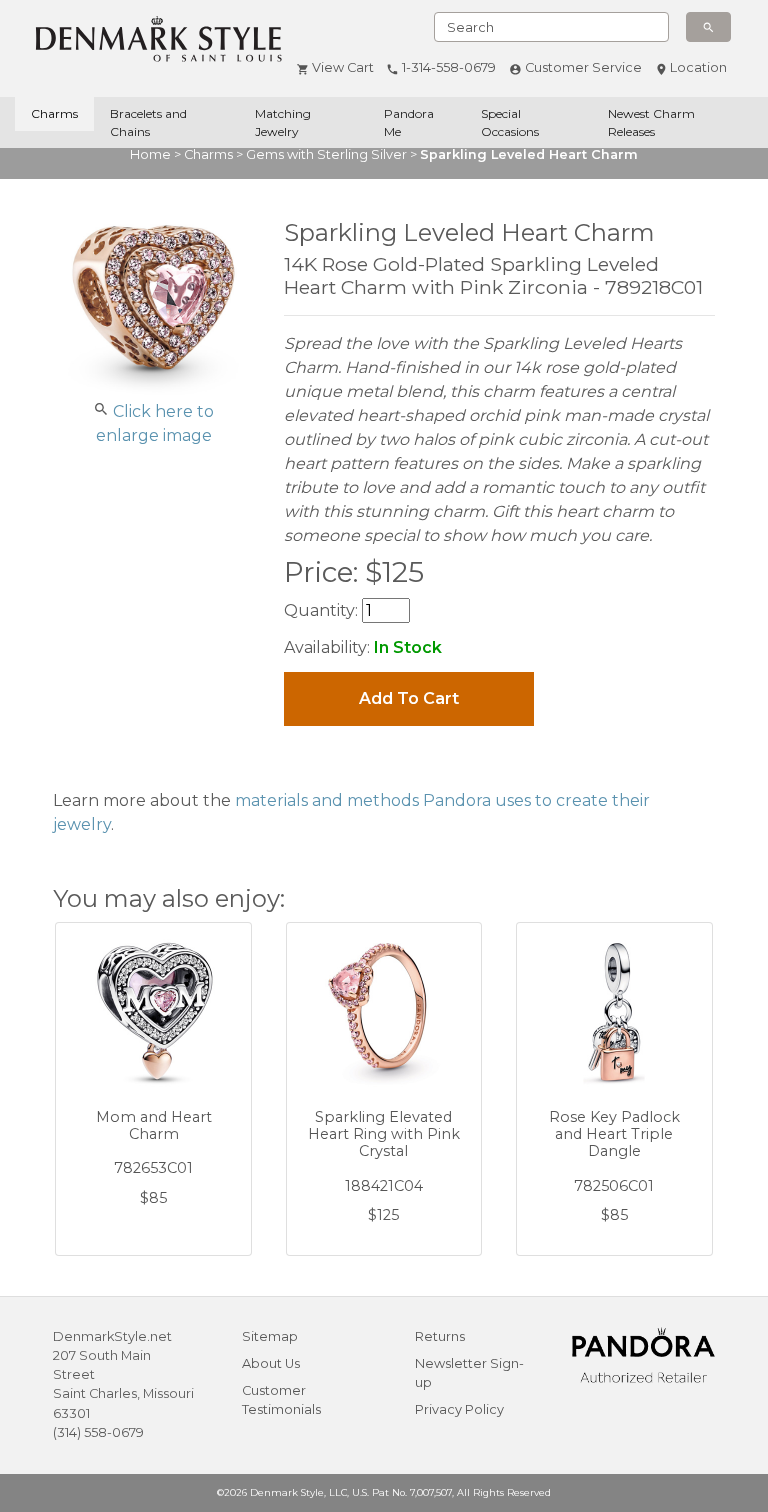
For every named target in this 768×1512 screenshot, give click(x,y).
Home (150, 154)
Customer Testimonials (281, 1400)
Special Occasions (510, 122)
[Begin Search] (708, 27)
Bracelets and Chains (148, 122)
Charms (54, 113)
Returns (440, 1336)
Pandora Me (409, 122)
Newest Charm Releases (651, 122)
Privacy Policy (459, 1409)
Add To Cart (409, 698)
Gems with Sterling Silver (326, 154)
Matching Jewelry (283, 122)
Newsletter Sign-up (469, 1373)
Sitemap (270, 1336)
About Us (271, 1363)
